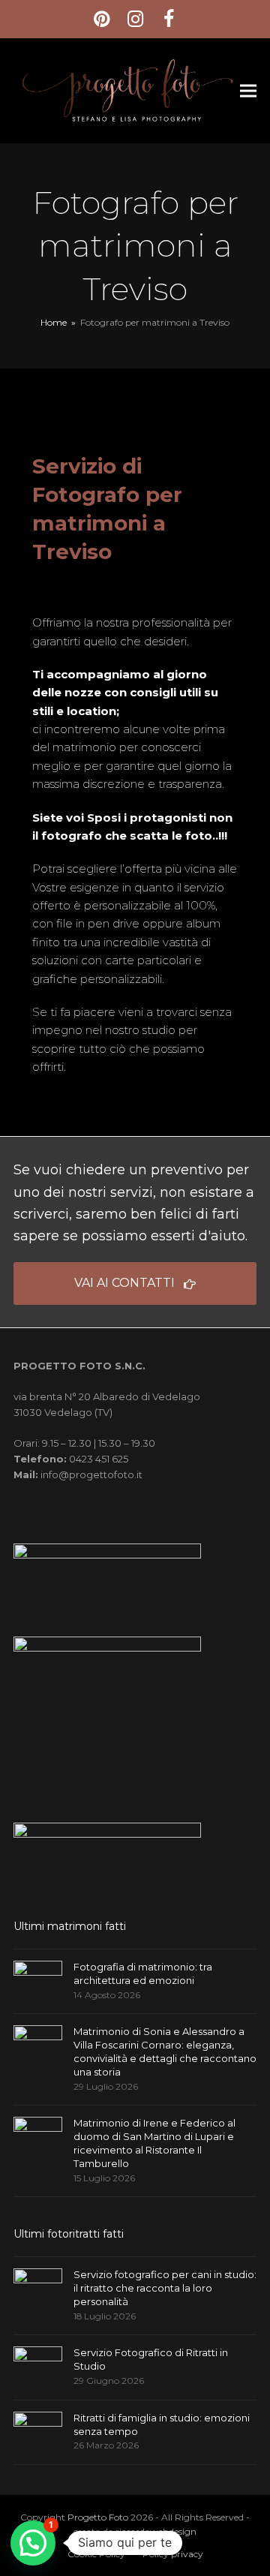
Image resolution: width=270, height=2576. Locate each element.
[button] (248, 90)
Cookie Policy (96, 2554)
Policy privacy (173, 2554)
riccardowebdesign (156, 2531)
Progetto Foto (98, 2517)
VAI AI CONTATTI (124, 1283)
